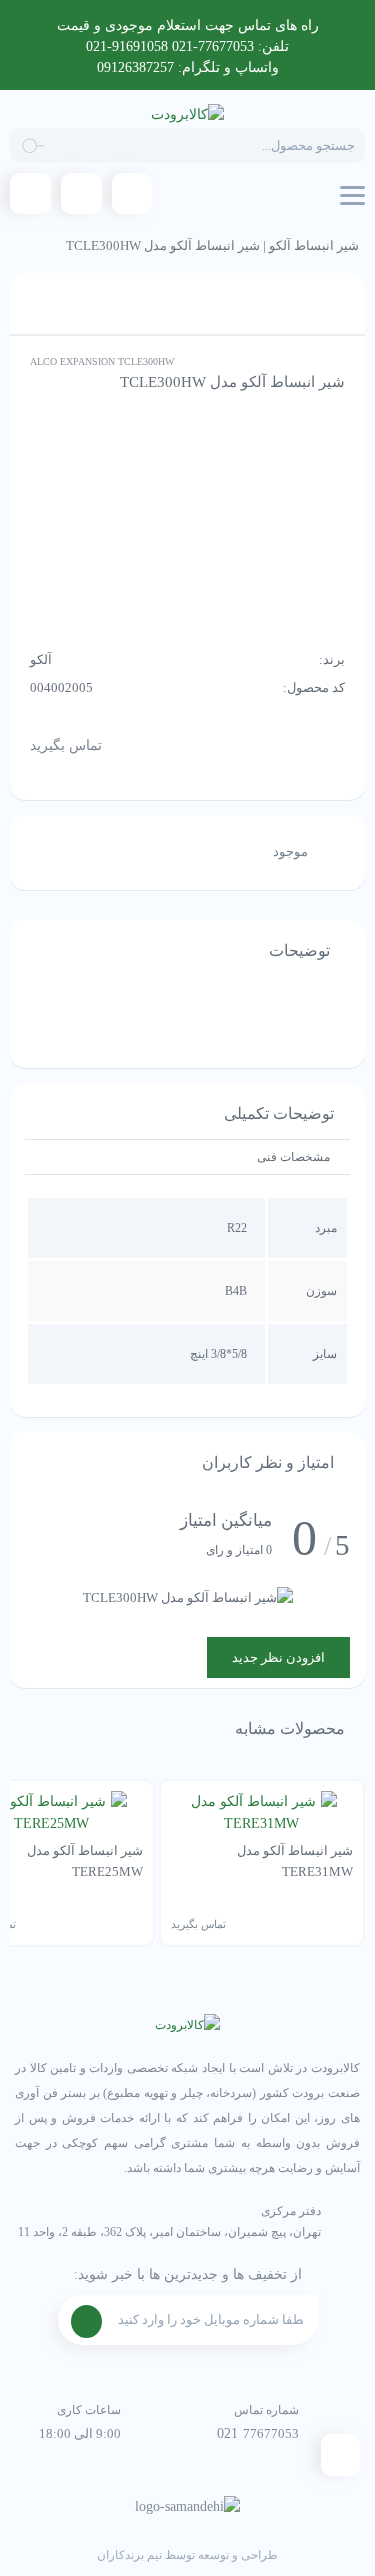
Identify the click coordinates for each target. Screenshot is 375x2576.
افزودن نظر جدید (278, 1657)
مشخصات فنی (293, 1157)
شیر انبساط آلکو (314, 246)
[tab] (293, 1157)
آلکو (41, 659)
